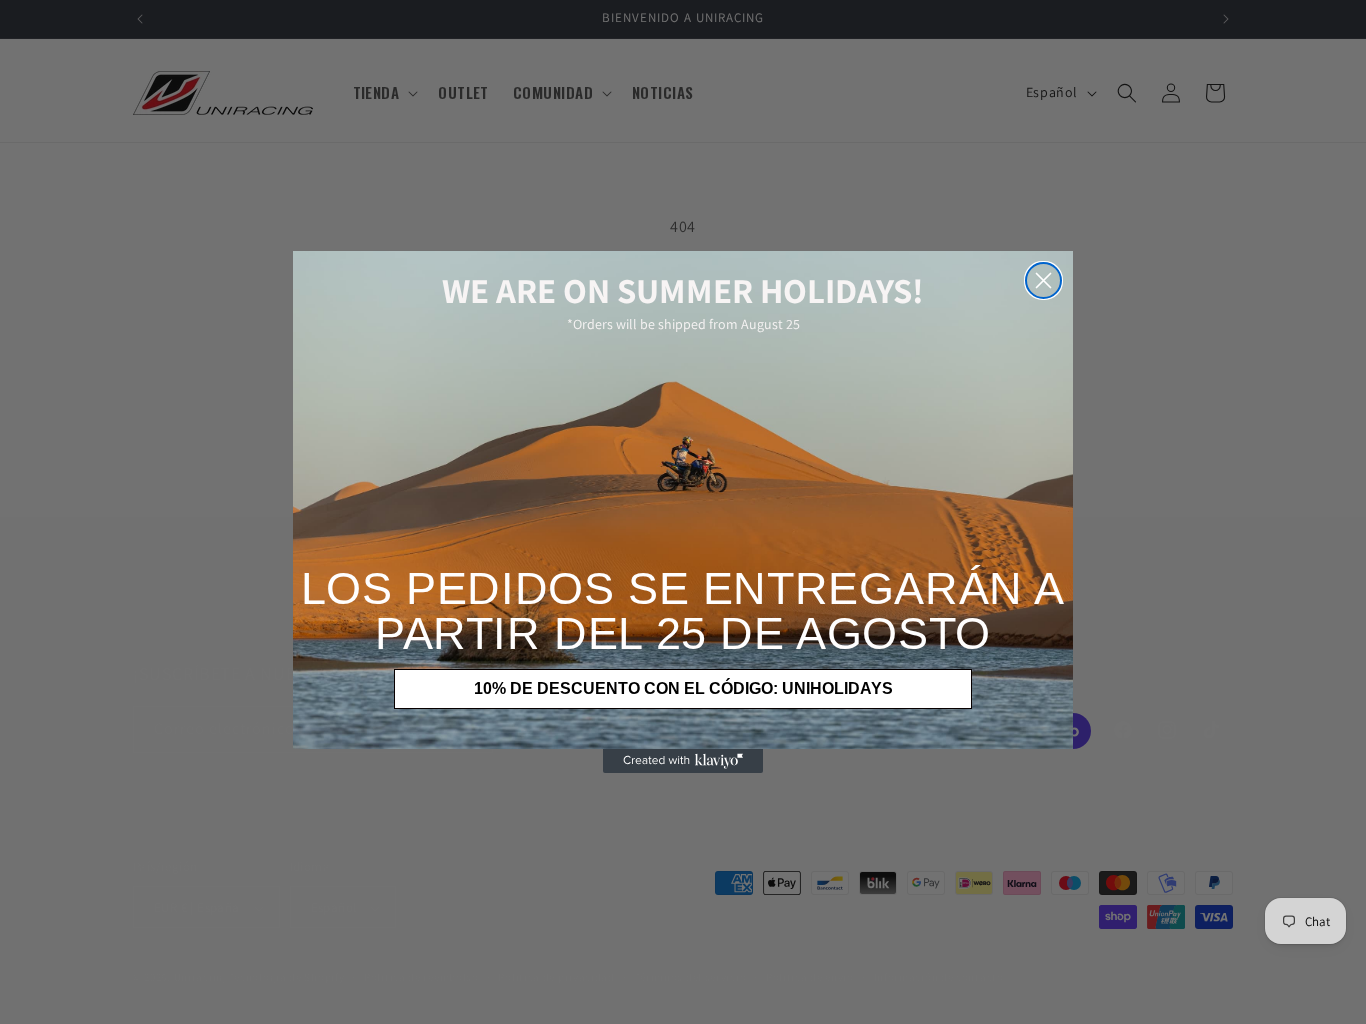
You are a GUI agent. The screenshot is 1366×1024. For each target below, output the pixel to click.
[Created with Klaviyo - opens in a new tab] (683, 761)
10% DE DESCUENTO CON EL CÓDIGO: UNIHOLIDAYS (683, 688)
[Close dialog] (1043, 280)
